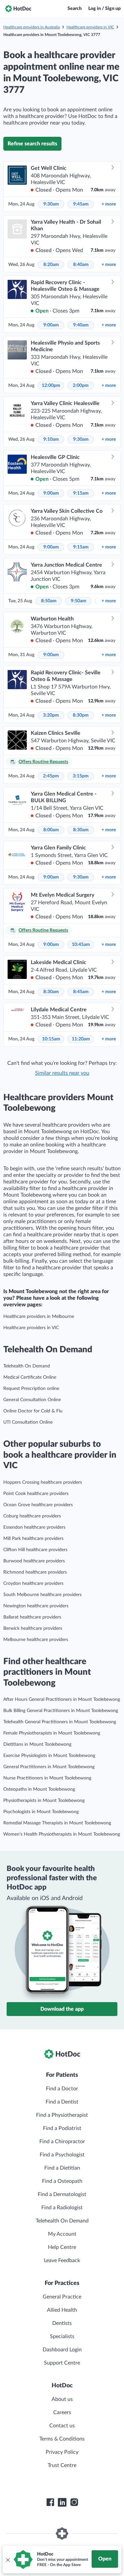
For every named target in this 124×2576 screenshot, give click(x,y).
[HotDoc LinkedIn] (62, 2502)
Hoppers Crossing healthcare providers (43, 1482)
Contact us (62, 2426)
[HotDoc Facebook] (50, 2502)
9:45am (81, 204)
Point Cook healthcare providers (36, 1494)
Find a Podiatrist (62, 2128)
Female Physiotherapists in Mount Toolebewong (52, 1733)
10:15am (51, 1039)
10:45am (81, 945)
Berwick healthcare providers (33, 1628)
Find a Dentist (62, 2102)
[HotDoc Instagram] (74, 2502)
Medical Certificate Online (30, 1377)
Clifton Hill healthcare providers (35, 1550)
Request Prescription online (31, 1389)
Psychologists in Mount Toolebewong (41, 1812)
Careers (62, 2412)
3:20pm (51, 715)
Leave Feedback (62, 2260)
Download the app (62, 2009)
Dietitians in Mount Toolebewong (37, 1744)
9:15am (81, 493)
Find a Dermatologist (62, 2194)
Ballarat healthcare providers (32, 1617)
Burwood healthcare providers (34, 1561)
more (109, 204)
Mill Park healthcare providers (33, 1539)
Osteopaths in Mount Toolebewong (39, 1789)
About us (62, 2399)
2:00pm (81, 386)
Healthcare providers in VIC (90, 27)
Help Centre (62, 2247)
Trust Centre (62, 2465)
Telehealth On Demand (27, 1366)
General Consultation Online (32, 1400)
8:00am (51, 830)
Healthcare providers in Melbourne (39, 1317)
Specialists (62, 2336)
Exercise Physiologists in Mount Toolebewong (49, 1756)
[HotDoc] (18, 9)
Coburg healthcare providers (32, 1516)
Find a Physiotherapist (62, 2115)
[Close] (8, 2559)
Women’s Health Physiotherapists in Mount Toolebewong (62, 1834)
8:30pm (81, 715)
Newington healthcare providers (36, 1606)
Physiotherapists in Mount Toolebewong (44, 1801)
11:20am (81, 1039)
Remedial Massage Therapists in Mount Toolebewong (57, 1823)
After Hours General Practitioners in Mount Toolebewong (62, 1699)
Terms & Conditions (62, 2439)
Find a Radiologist (62, 2208)
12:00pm (51, 386)
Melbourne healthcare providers (36, 1640)
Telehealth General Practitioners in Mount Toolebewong (60, 1722)
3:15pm (81, 776)
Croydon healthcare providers (33, 1584)
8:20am (51, 265)
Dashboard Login (62, 2350)
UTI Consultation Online (28, 1422)
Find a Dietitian (62, 2168)
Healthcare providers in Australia (32, 27)
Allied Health (62, 2310)
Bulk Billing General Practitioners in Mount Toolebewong (61, 1711)
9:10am (51, 439)
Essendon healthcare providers (34, 1527)
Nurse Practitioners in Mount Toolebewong (47, 1778)
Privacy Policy (62, 2452)
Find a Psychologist (62, 2155)
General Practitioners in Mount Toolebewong (49, 1767)
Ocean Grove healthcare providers (38, 1505)
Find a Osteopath (62, 2181)
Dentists (62, 2323)
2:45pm (51, 776)
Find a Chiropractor (62, 2142)
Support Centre (62, 2363)
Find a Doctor (62, 2089)
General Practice (62, 2297)
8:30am (81, 830)
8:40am (81, 265)
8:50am (49, 601)
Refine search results (32, 144)
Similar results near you (62, 1073)
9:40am (81, 325)
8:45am (81, 992)
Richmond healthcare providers (35, 1572)
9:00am (51, 325)
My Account (62, 2234)
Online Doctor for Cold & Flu (33, 1411)
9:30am (51, 204)
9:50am (79, 601)
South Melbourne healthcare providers (42, 1595)
